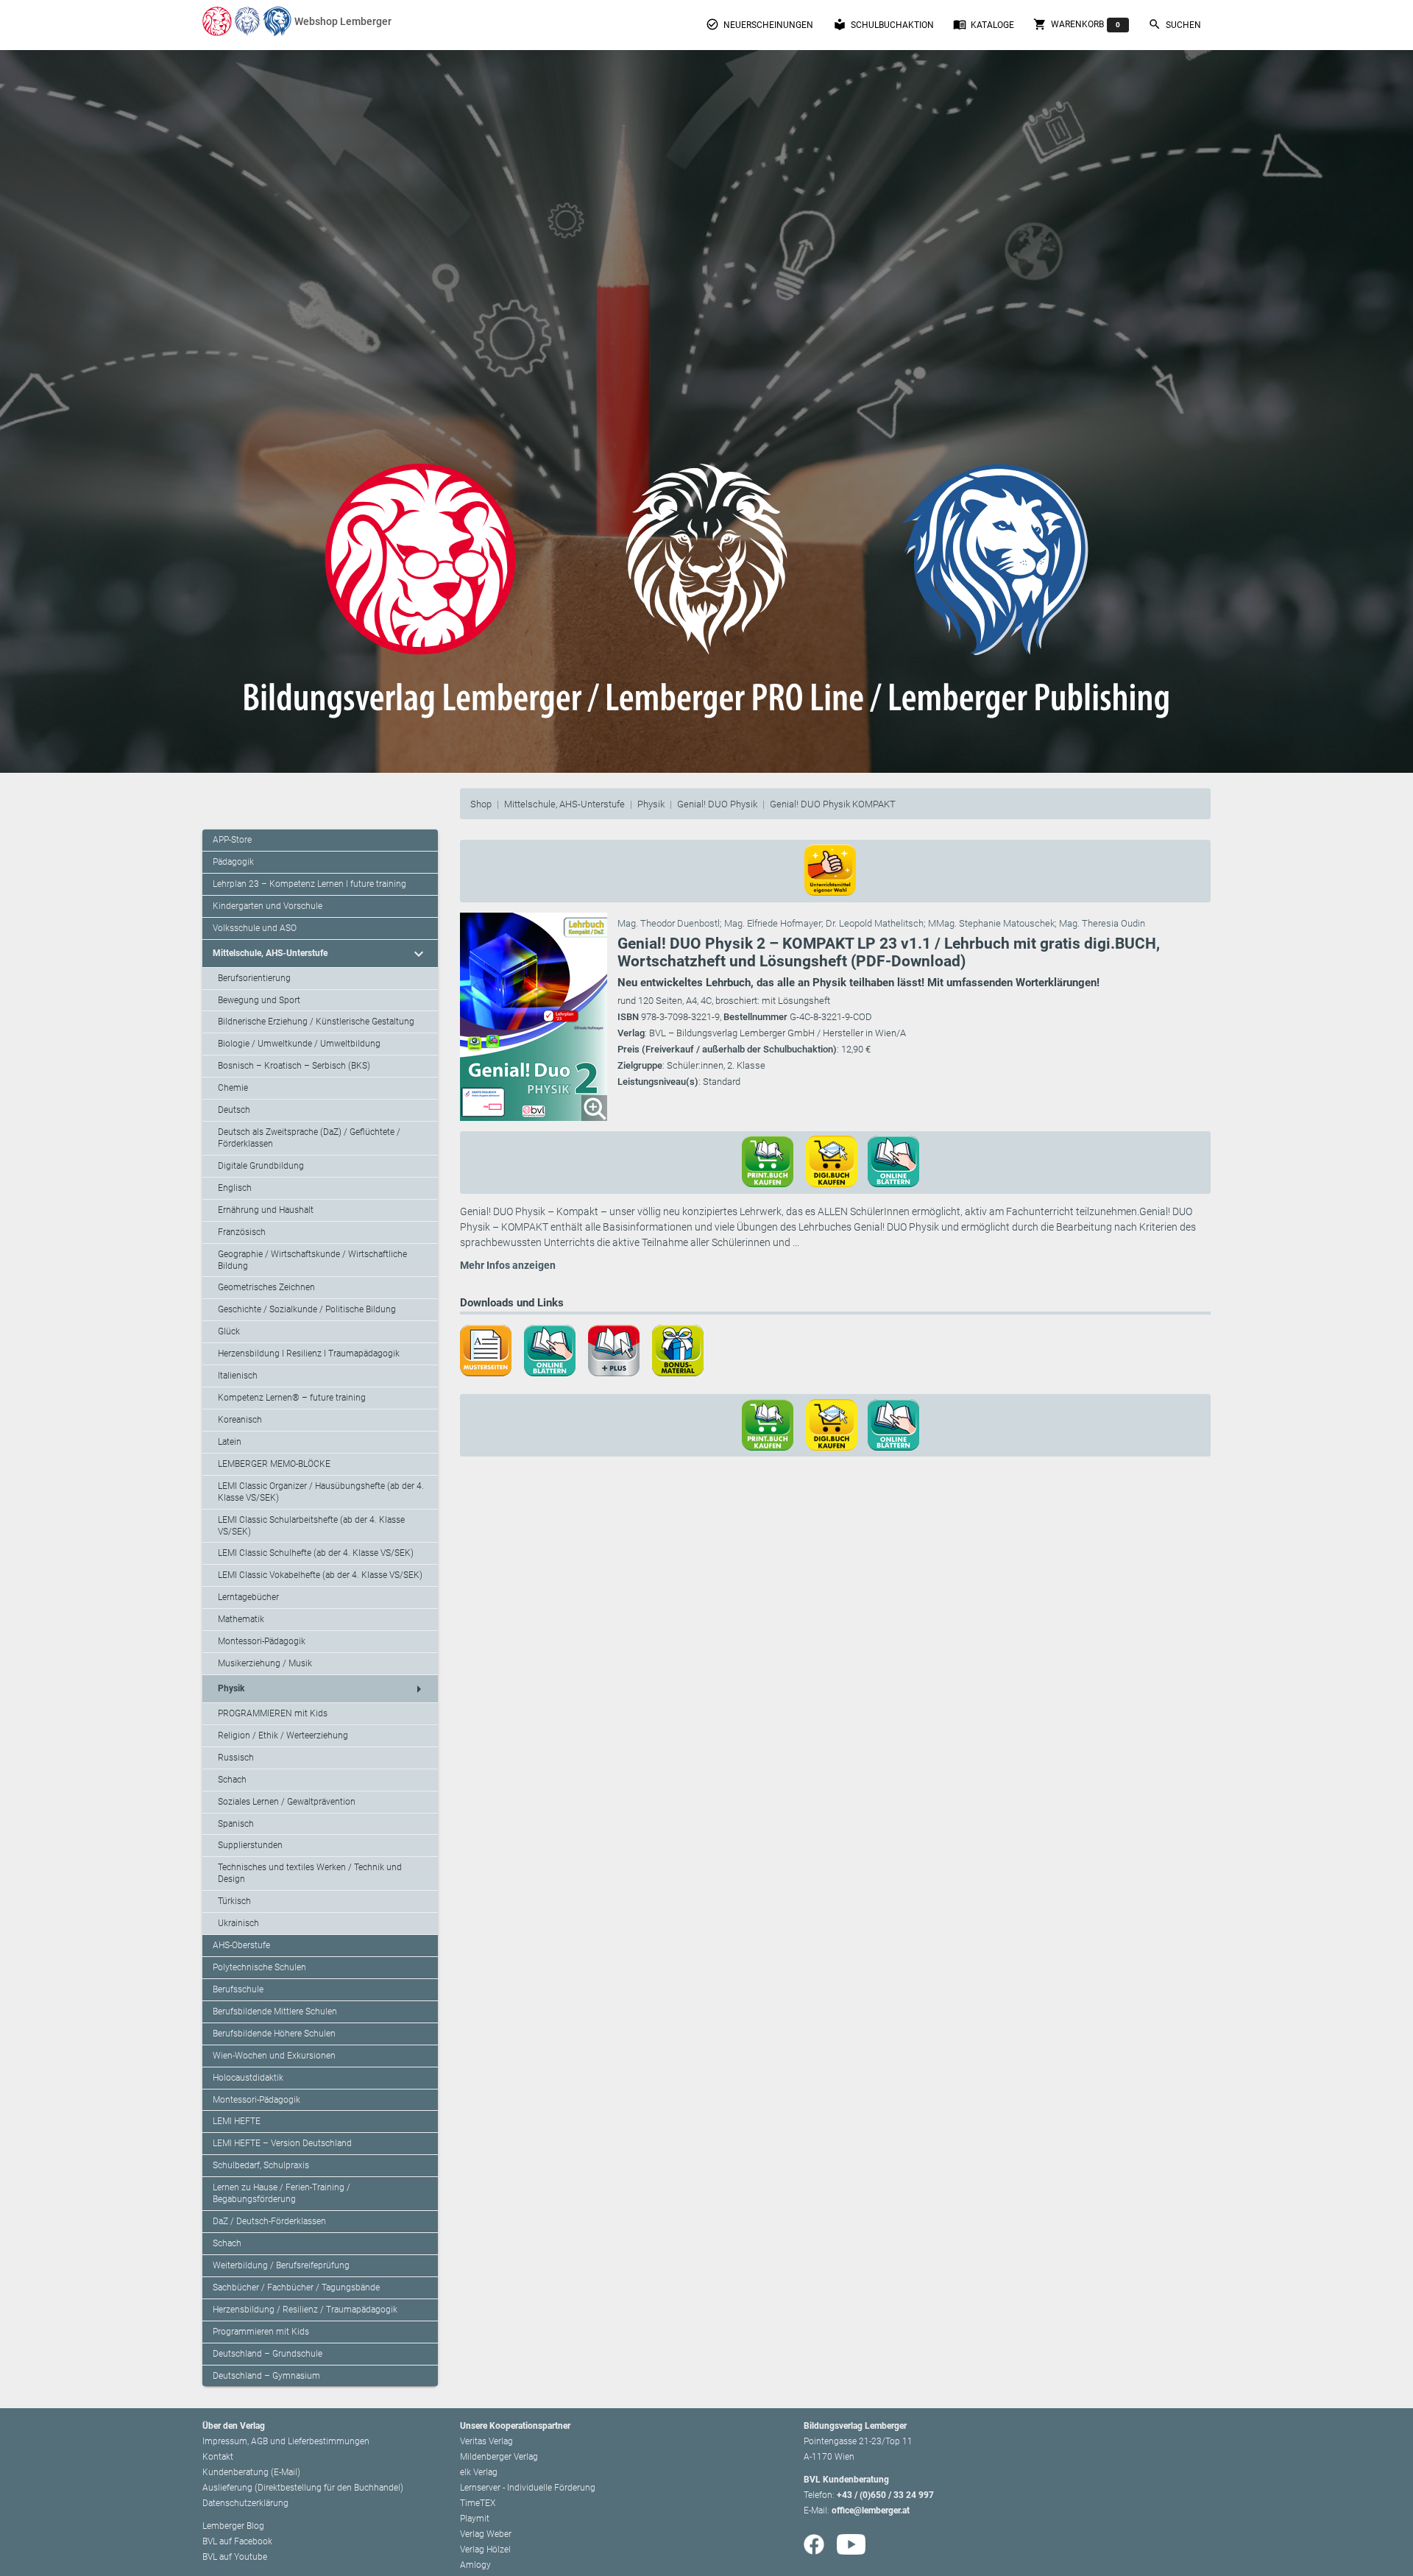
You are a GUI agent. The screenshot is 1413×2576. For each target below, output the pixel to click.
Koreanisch (240, 1420)
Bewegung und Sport (259, 1000)
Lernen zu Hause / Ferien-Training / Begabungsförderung (281, 2193)
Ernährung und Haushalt (266, 1210)
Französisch (242, 1232)
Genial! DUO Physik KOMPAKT (833, 804)
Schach (232, 1780)
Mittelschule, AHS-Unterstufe (564, 804)
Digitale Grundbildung (261, 1166)
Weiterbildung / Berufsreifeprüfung (281, 2265)
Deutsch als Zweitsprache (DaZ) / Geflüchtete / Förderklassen (309, 1138)
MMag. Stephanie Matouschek (991, 923)
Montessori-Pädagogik (262, 1641)
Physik (651, 804)
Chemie (233, 1088)
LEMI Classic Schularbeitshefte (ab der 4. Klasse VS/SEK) (311, 1526)
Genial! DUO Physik (717, 804)
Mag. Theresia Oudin (1102, 923)
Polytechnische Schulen (259, 1967)
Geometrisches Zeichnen (266, 1287)
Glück (229, 1331)
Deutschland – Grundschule (268, 2354)
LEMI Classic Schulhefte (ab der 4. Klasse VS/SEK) (316, 1553)
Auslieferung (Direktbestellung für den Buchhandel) (303, 2488)
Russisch (236, 1758)
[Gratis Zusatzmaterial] (683, 1349)
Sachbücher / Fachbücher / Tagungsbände (296, 2287)
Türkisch (234, 1901)
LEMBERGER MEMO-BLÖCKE (274, 1464)
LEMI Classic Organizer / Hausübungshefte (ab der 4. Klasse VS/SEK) (321, 1492)
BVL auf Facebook (237, 2541)
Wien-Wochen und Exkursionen (274, 2056)
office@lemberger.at (871, 2510)
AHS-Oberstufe (241, 1945)
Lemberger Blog (233, 2526)
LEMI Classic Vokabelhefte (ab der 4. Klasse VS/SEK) (320, 1575)
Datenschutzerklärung (245, 2503)
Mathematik (241, 1619)
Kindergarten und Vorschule (268, 906)
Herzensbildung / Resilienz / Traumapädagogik (305, 2310)
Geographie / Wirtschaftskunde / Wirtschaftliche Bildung (312, 1260)
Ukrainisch (238, 1923)
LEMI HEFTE (237, 2121)
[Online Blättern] (555, 1349)
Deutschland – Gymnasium (266, 2376)
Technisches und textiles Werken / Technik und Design (310, 1873)
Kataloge (984, 24)
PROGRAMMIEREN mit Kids (273, 1713)
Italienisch (238, 1376)
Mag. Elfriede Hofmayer (773, 923)
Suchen (1175, 24)
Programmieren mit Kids (261, 2332)
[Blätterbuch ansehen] (899, 1161)
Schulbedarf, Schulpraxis (261, 2165)
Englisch (235, 1188)
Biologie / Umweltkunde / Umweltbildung (299, 1044)
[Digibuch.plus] (619, 1349)
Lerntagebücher (248, 1597)
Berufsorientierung (254, 978)
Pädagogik (233, 862)
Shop (481, 804)
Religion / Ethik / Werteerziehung (283, 1735)
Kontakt (218, 2457)
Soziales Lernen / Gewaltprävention (287, 1802)
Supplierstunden (250, 1845)
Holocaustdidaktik (248, 2078)
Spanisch (236, 1824)
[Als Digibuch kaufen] (837, 1161)
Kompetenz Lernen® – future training (292, 1398)
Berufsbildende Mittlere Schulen (275, 2011)
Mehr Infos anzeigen (508, 1265)
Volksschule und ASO (255, 928)
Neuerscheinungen (759, 24)
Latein (230, 1442)
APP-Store (232, 840)
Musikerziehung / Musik (265, 1663)
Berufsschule (238, 1989)
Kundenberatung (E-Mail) (251, 2472)
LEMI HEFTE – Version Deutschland (282, 2143)
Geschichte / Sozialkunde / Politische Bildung (307, 1309)
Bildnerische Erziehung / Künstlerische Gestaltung (316, 1022)
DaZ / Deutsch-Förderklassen (269, 2221)
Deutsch (234, 1110)
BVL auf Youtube (235, 2557)
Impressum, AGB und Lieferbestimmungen (286, 2441)
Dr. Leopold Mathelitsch (875, 923)
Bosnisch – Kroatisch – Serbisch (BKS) (294, 1066)
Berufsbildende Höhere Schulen (274, 2034)
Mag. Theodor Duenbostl (669, 923)
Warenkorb (1077, 24)
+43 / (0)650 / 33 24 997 (885, 2495)
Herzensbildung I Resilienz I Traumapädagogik (309, 1354)
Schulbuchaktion (883, 24)
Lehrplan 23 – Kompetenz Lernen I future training (309, 884)
